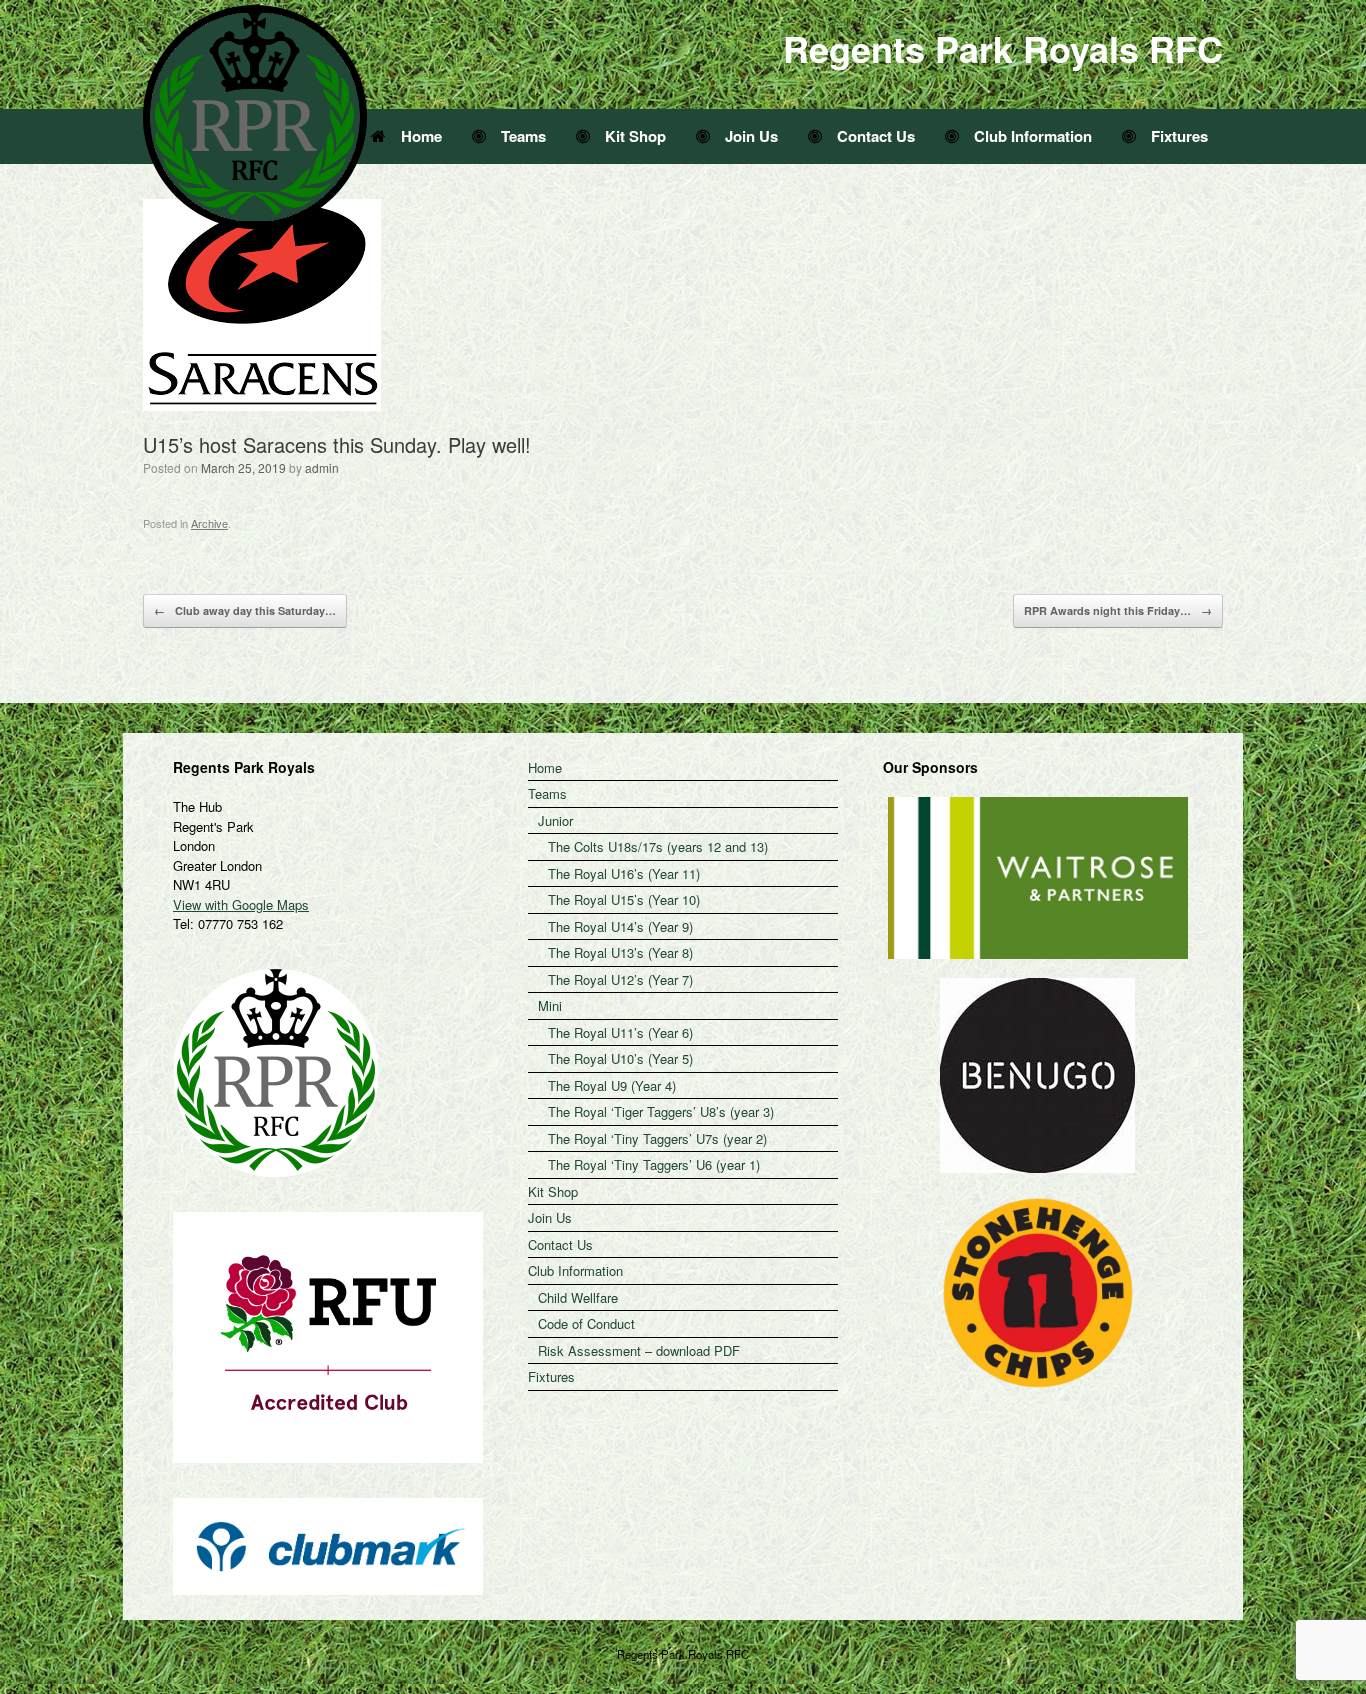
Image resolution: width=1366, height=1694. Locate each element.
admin (322, 467)
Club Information (1033, 136)
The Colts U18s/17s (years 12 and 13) (658, 846)
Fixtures (1179, 136)
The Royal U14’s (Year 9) (620, 926)
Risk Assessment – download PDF (639, 1350)
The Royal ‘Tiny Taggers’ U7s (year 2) (657, 1138)
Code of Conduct (586, 1323)
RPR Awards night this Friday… (1118, 610)
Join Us (751, 136)
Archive (209, 523)
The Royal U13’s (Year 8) (620, 952)
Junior (555, 820)
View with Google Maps (241, 904)
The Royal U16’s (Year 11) (624, 873)
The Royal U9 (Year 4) (612, 1085)
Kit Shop (635, 136)
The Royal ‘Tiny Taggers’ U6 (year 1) (654, 1164)
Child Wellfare (578, 1297)
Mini (550, 1005)
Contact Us (876, 136)
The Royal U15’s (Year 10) (624, 899)
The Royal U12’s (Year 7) (620, 979)
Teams (523, 136)
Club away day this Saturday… (245, 610)
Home (421, 136)
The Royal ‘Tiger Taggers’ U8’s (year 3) (661, 1111)
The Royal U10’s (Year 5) (620, 1058)
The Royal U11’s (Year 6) (620, 1032)
